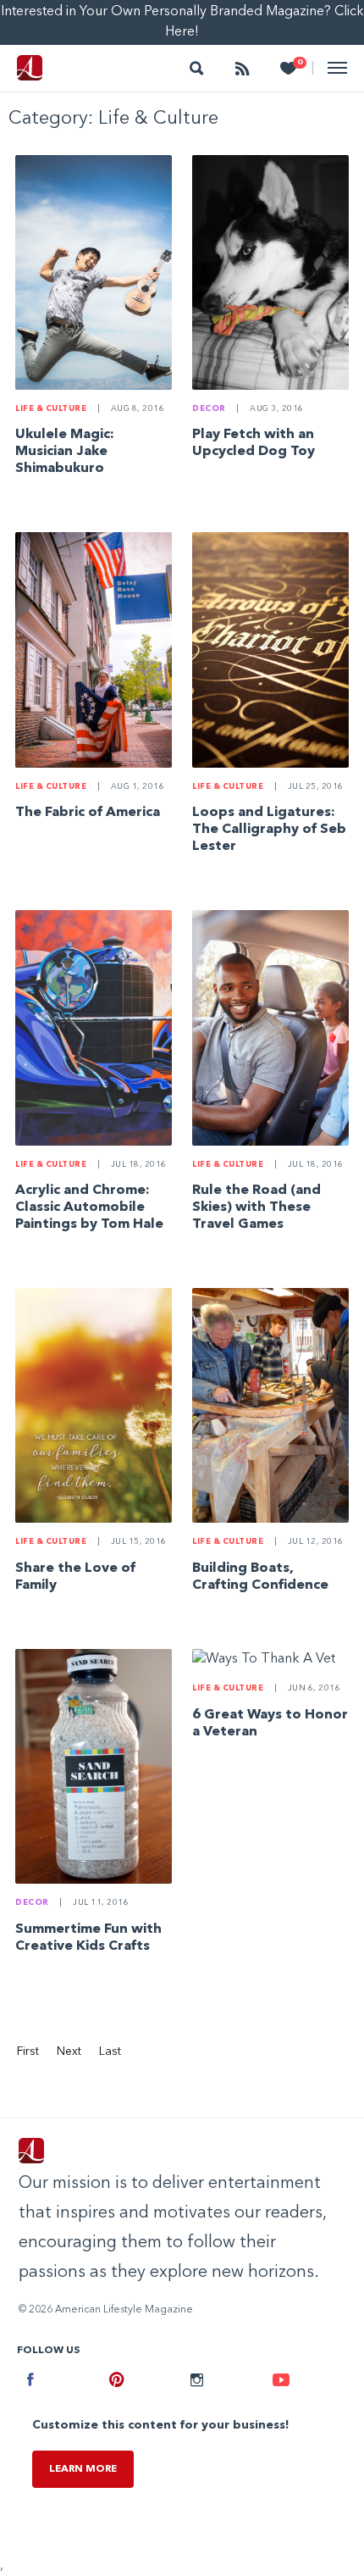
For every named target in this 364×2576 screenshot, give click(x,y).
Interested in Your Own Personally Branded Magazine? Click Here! (182, 22)
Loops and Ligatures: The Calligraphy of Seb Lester (269, 830)
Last (110, 2051)
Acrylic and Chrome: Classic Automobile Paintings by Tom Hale (89, 1207)
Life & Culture (51, 409)
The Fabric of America (88, 813)
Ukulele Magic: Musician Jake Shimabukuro (65, 452)
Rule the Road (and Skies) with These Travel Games (256, 1207)
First (28, 2051)
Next (69, 2051)
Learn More (83, 2469)
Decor (209, 409)
